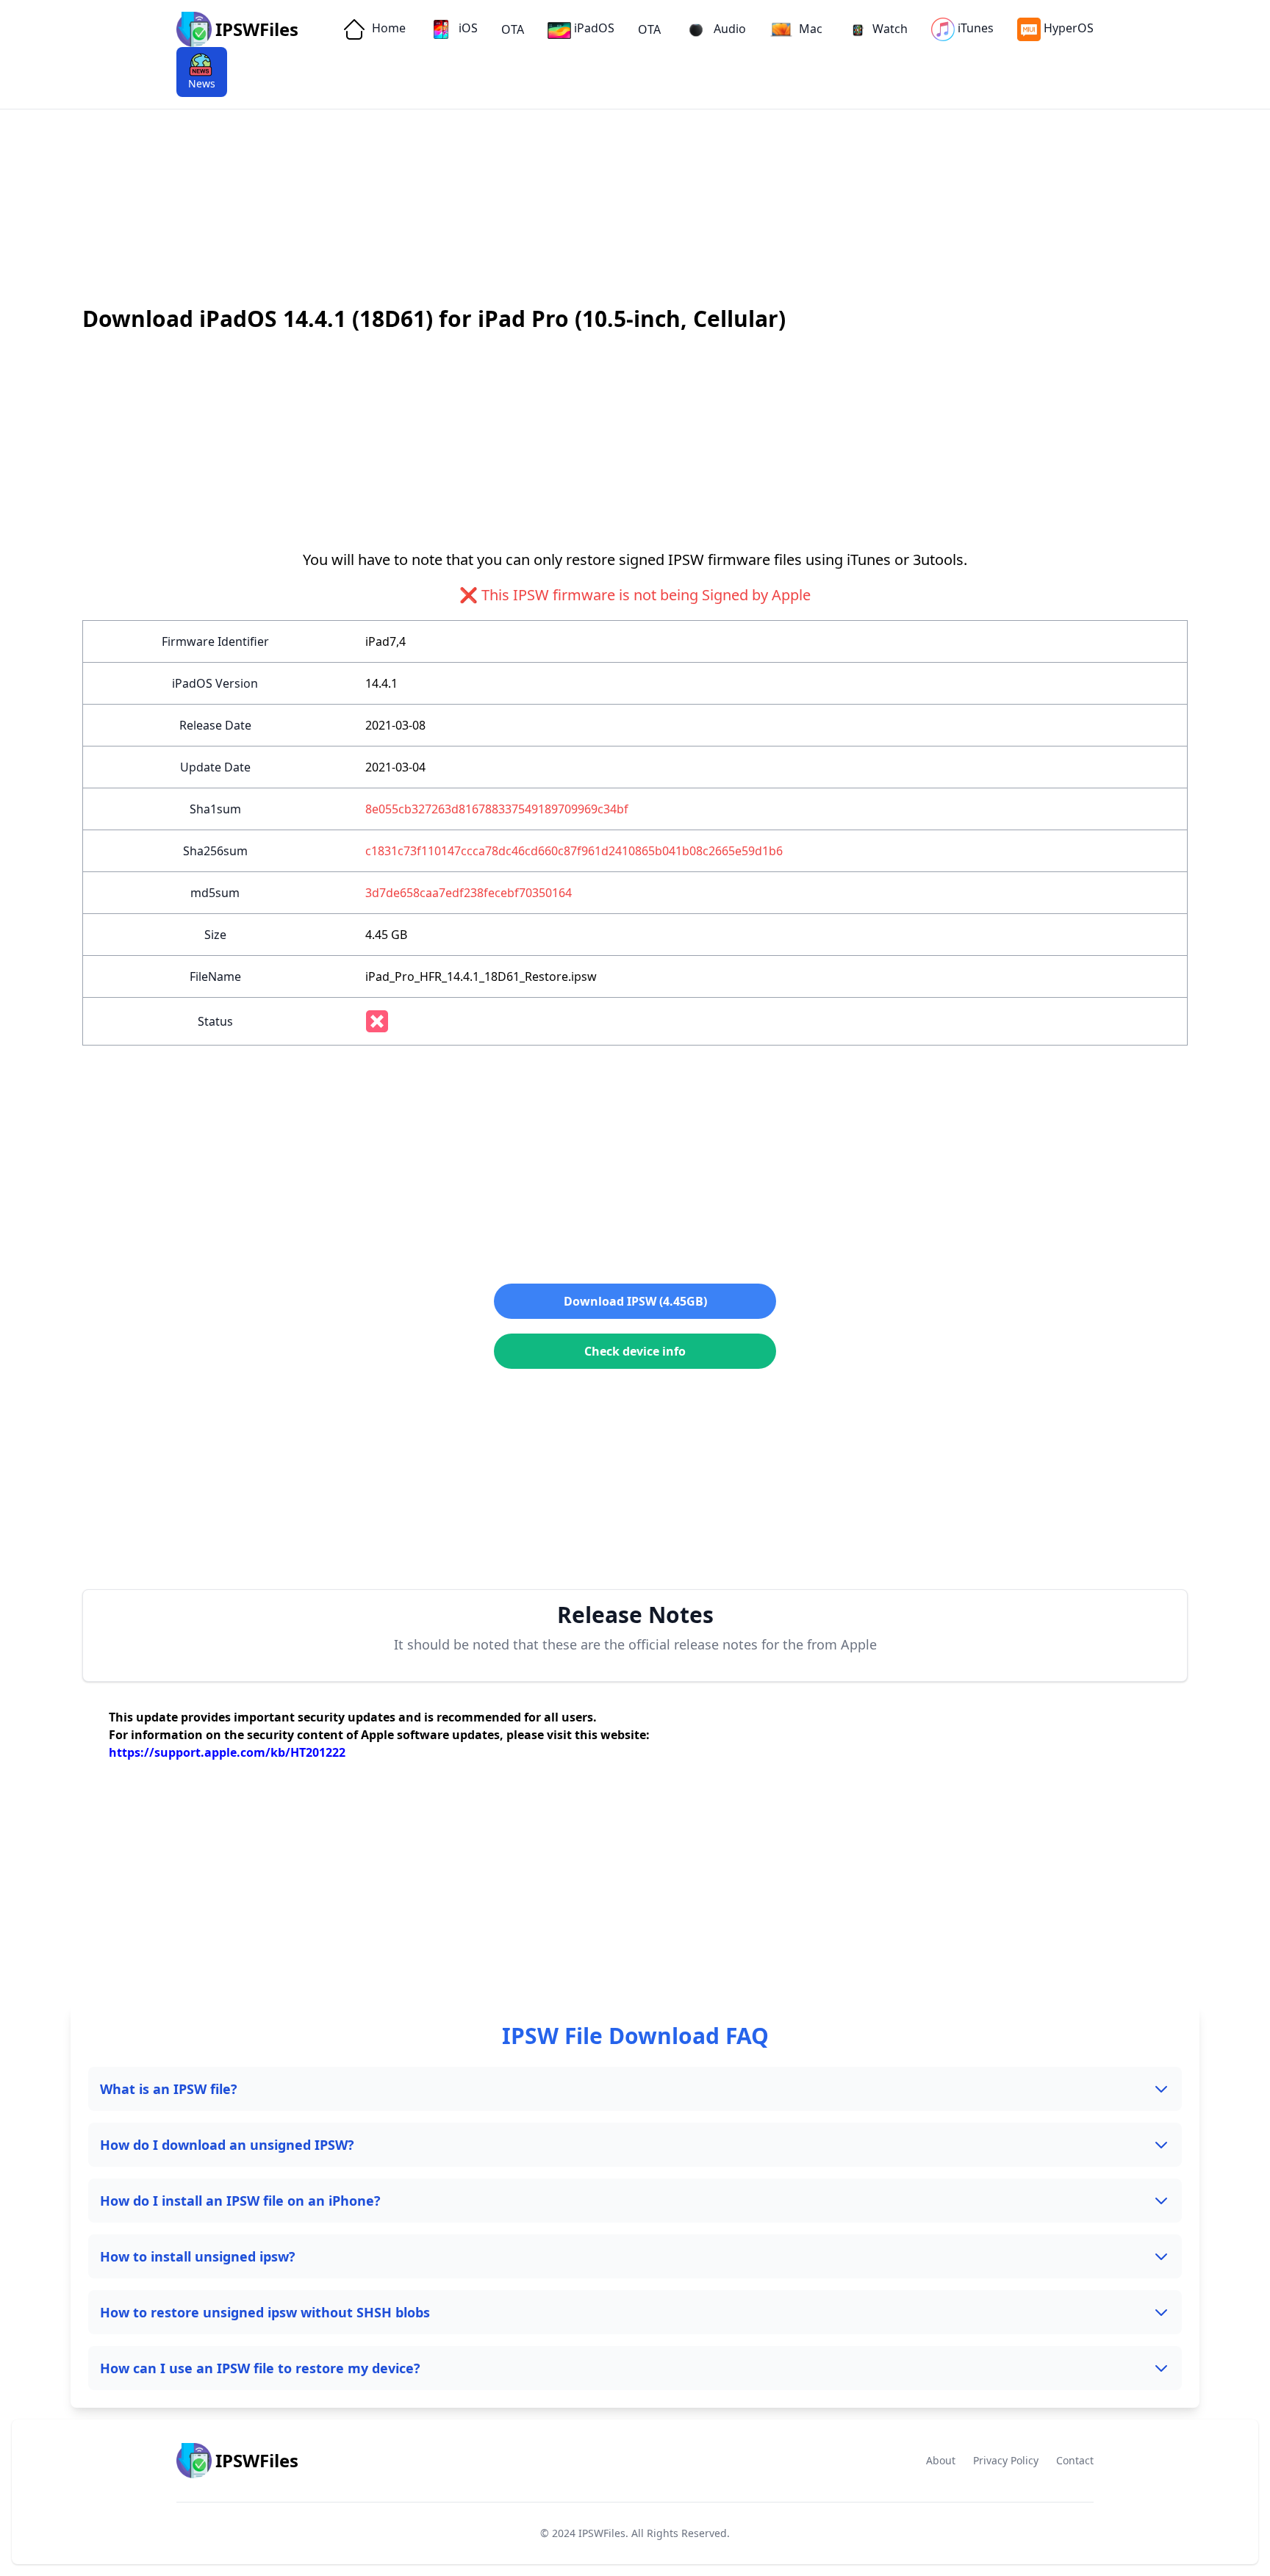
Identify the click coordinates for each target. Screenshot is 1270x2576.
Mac (809, 29)
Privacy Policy (1006, 2460)
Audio (728, 29)
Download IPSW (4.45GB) (635, 1301)
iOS (467, 28)
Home (387, 28)
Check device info (635, 1351)
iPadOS (594, 28)
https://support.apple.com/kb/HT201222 (227, 1752)
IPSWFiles (602, 2533)
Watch (890, 29)
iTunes (976, 28)
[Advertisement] (441, 162)
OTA (513, 29)
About (941, 2460)
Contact (1075, 2460)
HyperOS (1069, 28)
